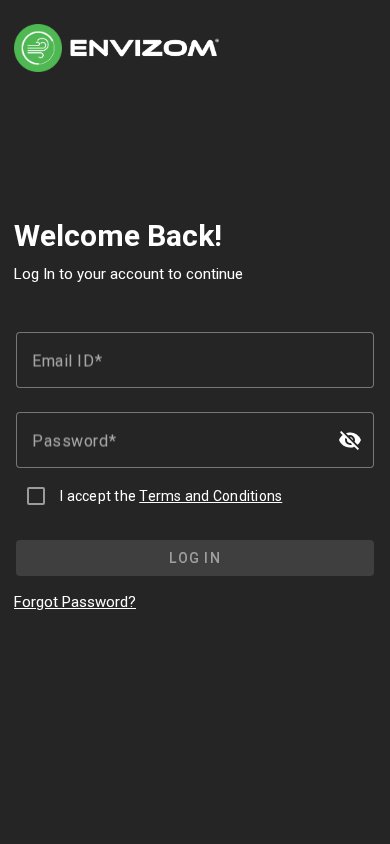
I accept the (171, 496)
